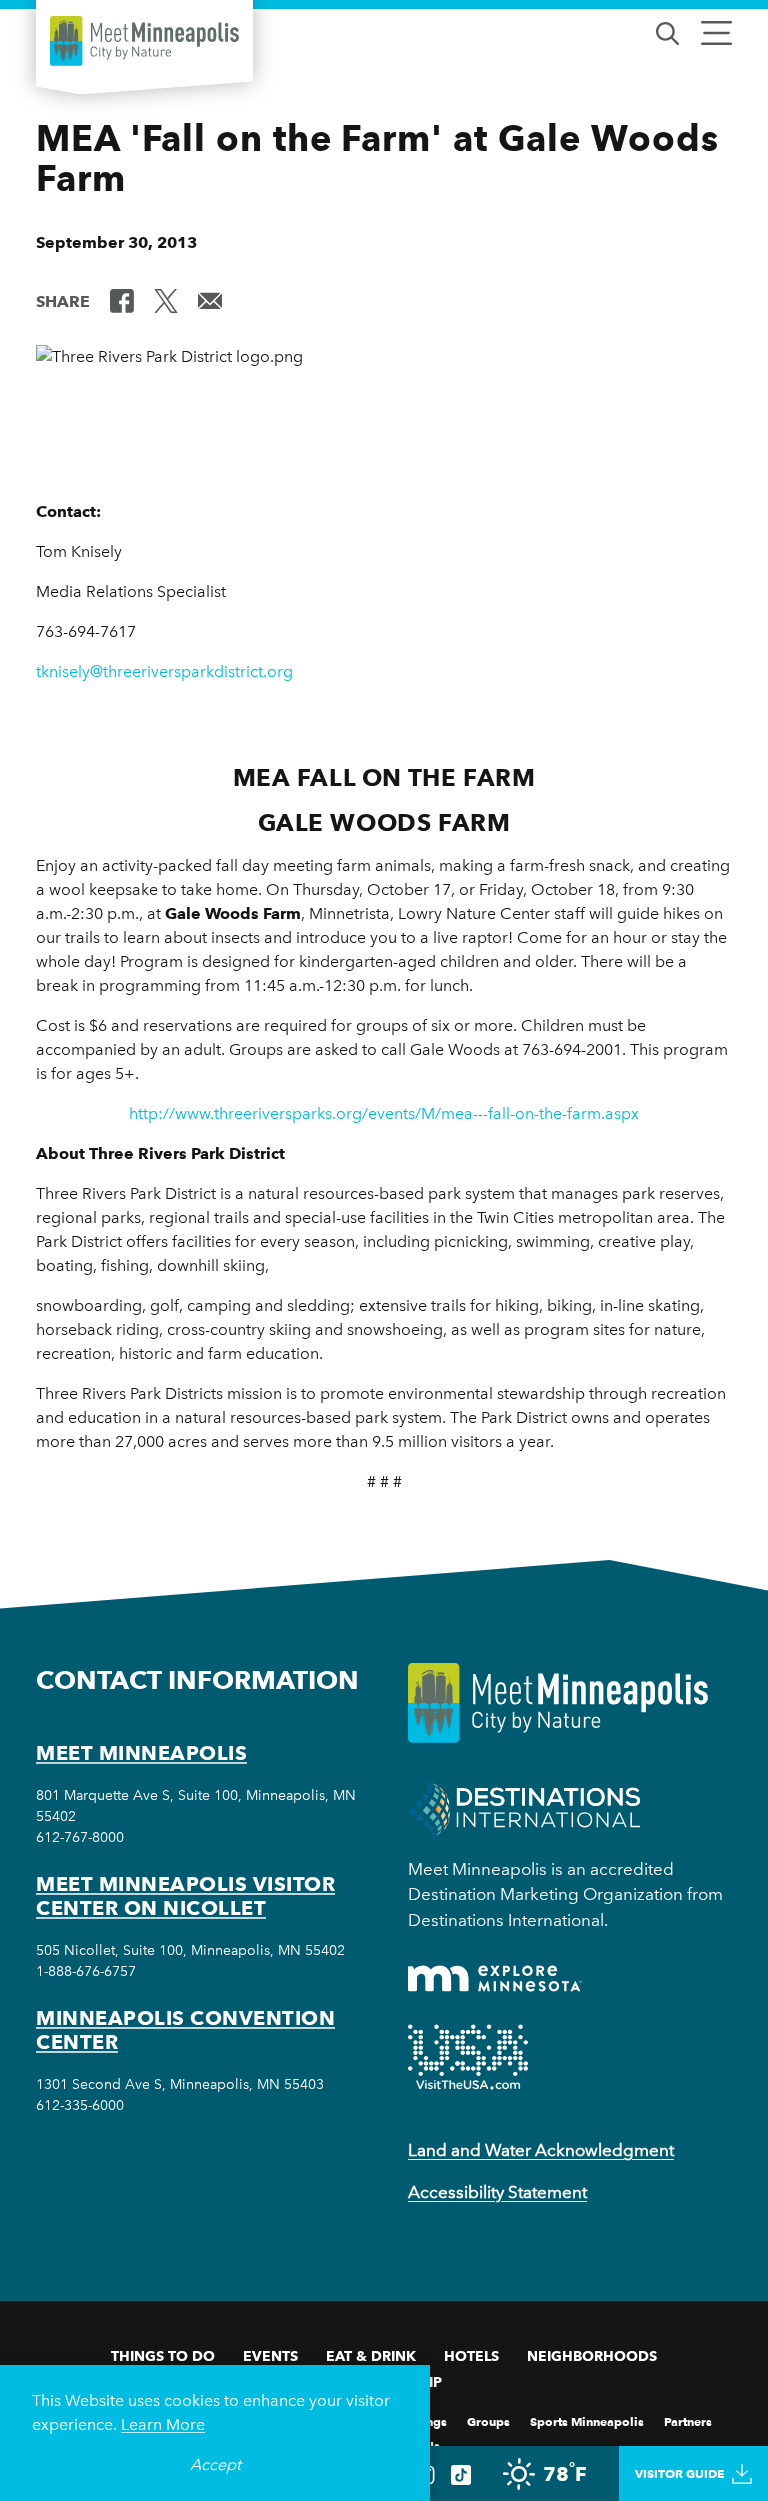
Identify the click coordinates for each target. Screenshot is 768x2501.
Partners (688, 2420)
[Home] (144, 41)
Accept (215, 2464)
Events (270, 2356)
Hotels (471, 2356)
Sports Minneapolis (587, 2420)
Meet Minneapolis (141, 1753)
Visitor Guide (679, 2473)
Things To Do (163, 2356)
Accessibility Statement (497, 2192)
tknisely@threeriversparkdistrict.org (164, 671)
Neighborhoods (592, 2356)
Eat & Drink (371, 2356)
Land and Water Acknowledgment (541, 2150)
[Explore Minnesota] (495, 1978)
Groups (488, 2420)
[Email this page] (210, 300)
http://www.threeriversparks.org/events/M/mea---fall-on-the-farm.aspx (384, 1113)
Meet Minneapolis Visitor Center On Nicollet (185, 1896)
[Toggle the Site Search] (667, 31)
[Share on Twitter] (166, 300)
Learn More (163, 2424)
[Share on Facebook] (122, 300)
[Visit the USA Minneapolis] (468, 2057)
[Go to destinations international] (524, 1807)
